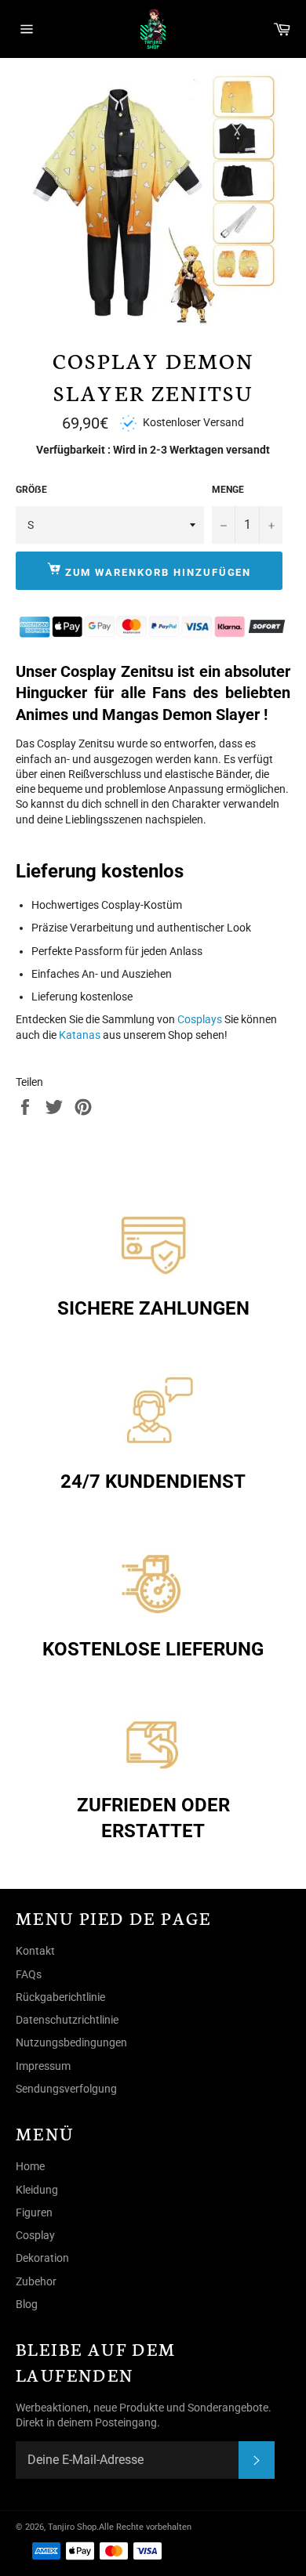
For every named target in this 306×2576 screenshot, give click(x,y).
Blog (27, 2304)
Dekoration (42, 2258)
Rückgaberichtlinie (60, 1997)
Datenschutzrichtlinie (67, 2020)
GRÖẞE (31, 490)
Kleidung (37, 2190)
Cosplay (35, 2235)
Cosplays (200, 1019)
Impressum (43, 2066)
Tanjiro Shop (72, 2527)
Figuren (34, 2212)
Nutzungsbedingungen (71, 2042)
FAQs (29, 1974)
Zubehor (36, 2281)
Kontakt (35, 1951)
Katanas (80, 1035)
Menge (228, 490)
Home (30, 2166)
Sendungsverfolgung (66, 2089)
